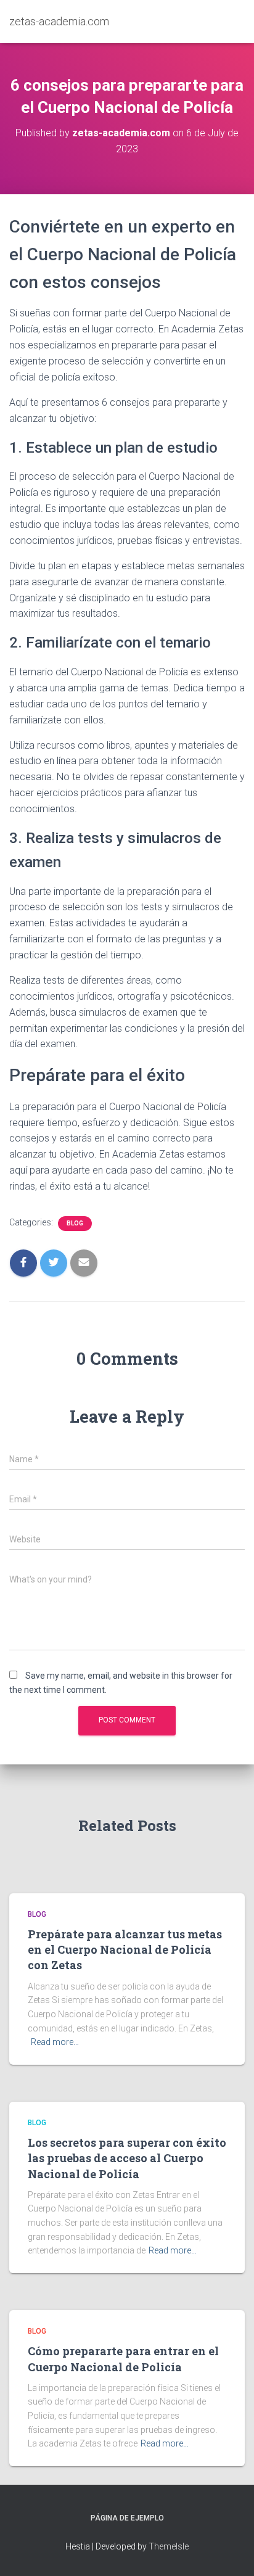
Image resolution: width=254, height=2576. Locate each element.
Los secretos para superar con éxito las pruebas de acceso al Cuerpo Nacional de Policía (127, 2158)
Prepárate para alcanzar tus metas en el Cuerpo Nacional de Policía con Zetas (125, 1949)
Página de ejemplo (127, 2518)
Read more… (55, 2042)
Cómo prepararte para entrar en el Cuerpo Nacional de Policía (123, 2359)
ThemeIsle (169, 2546)
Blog (75, 1223)
